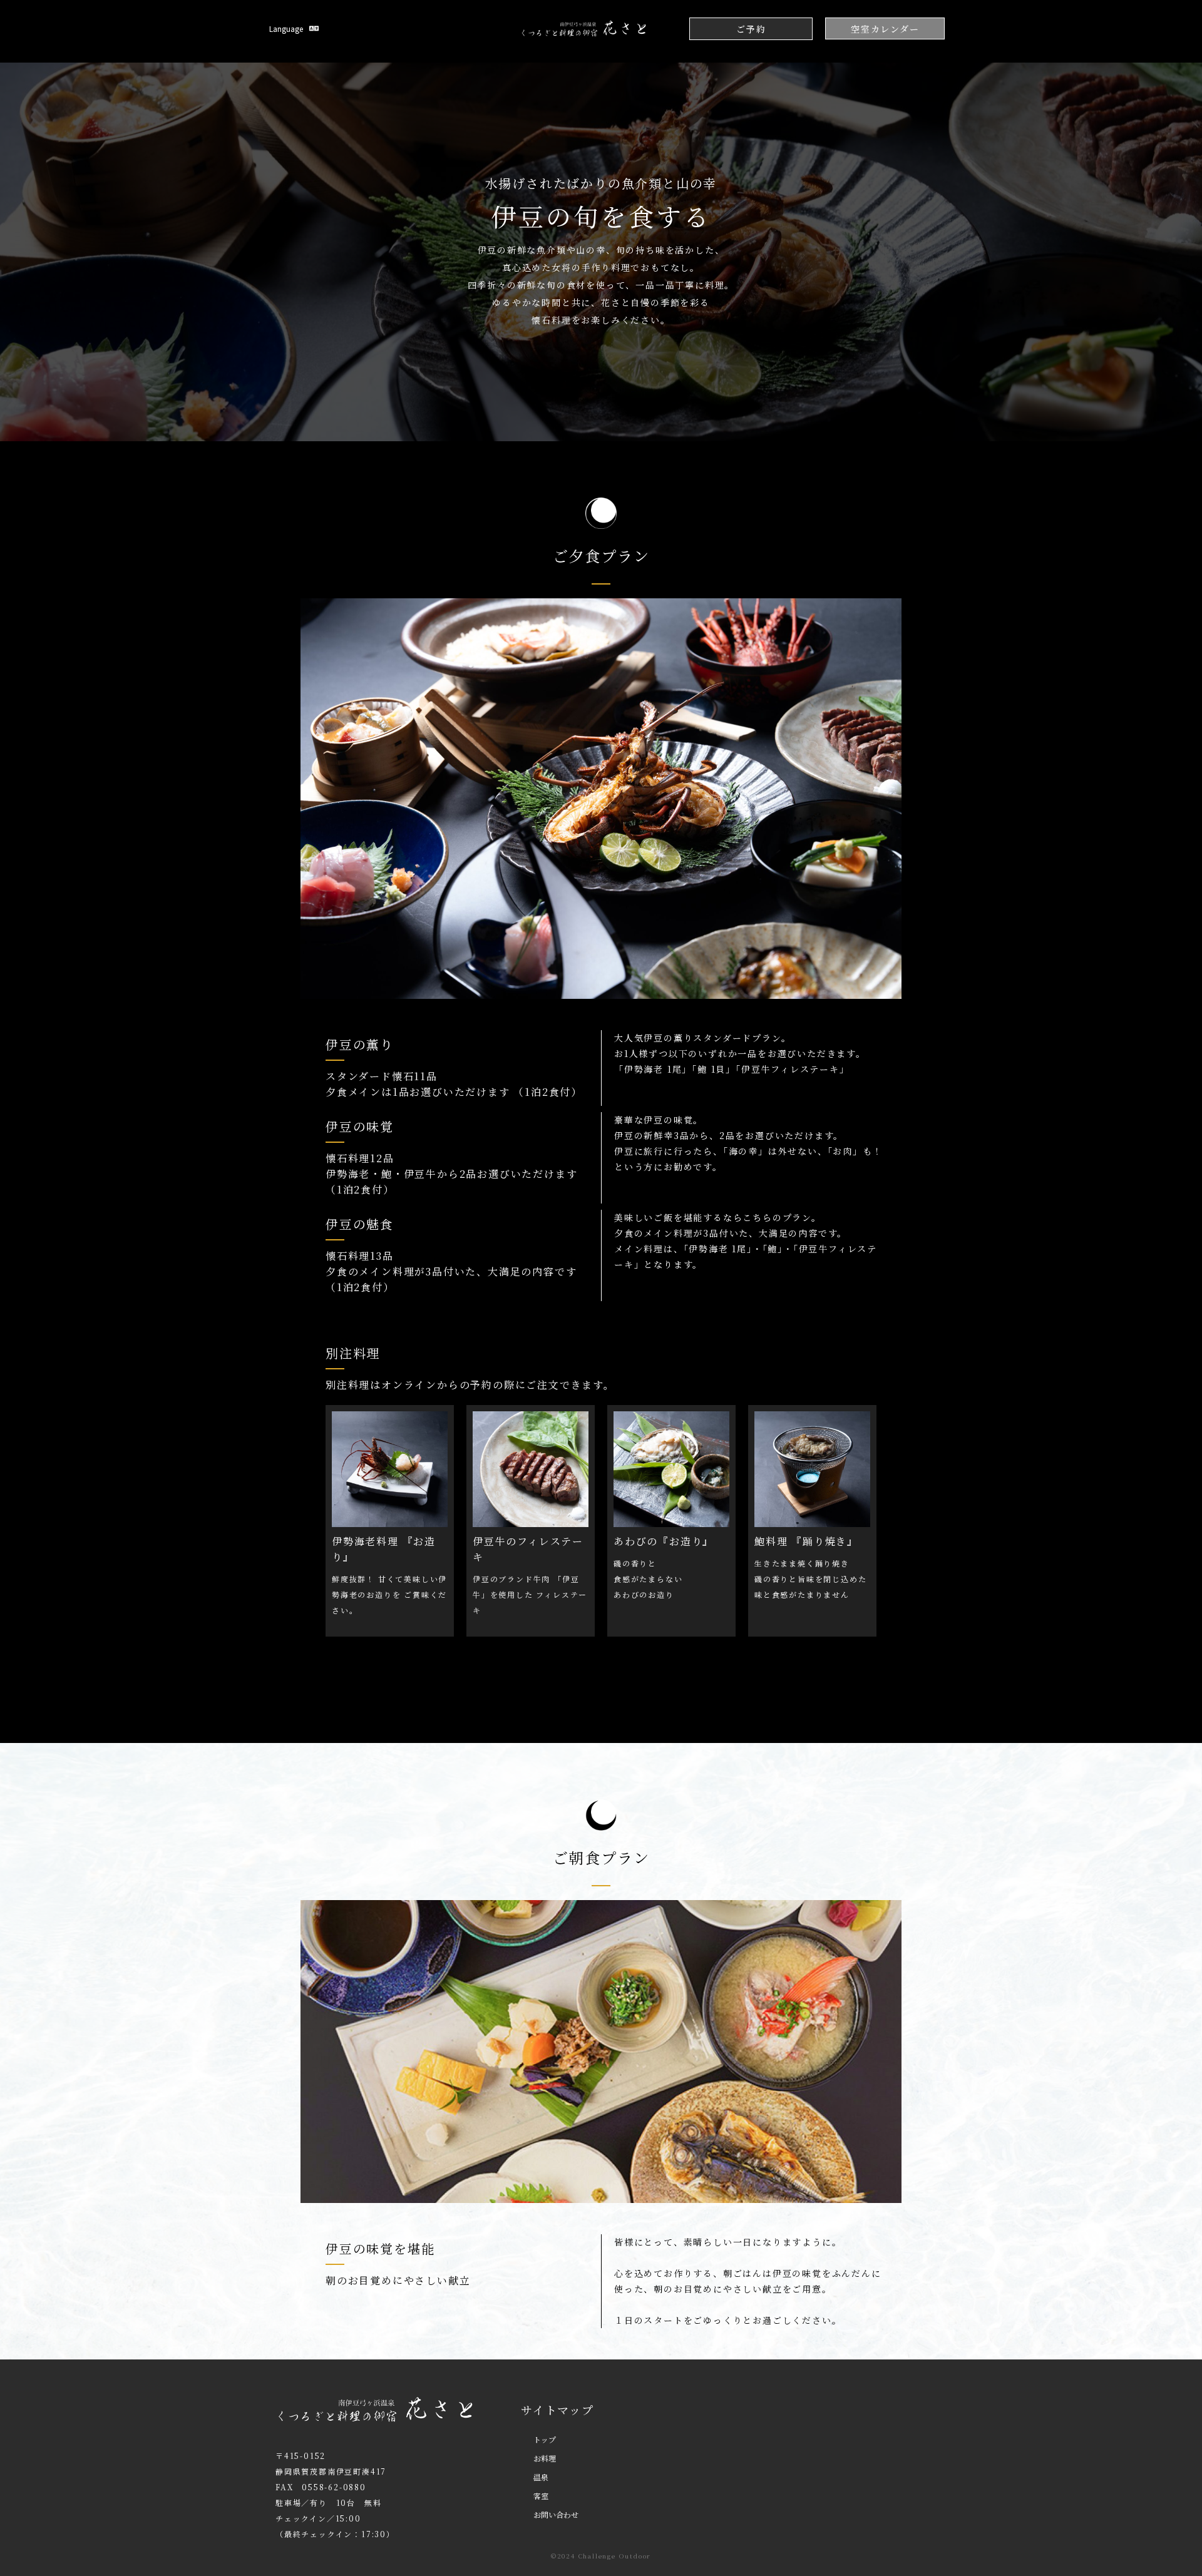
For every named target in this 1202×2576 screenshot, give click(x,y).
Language (286, 28)
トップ (545, 2439)
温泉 (541, 2477)
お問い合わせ (556, 2514)
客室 (541, 2496)
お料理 (545, 2458)
